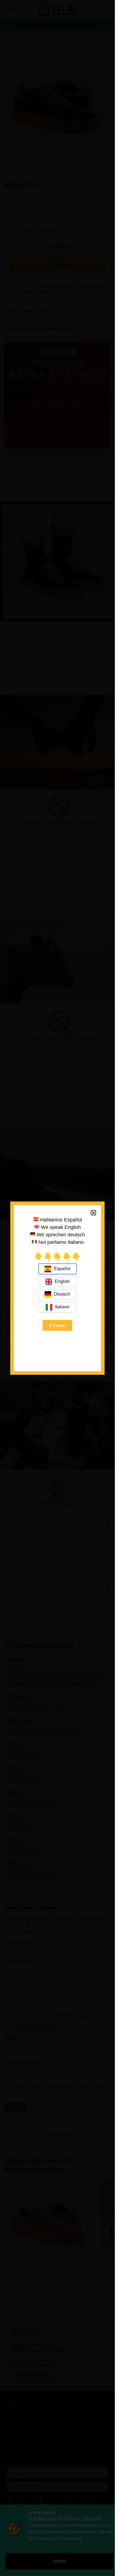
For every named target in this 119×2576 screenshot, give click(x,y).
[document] (57, 1288)
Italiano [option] (62, 1307)
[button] (93, 1213)
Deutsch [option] (62, 1294)
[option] (58, 1282)
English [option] (62, 1281)
